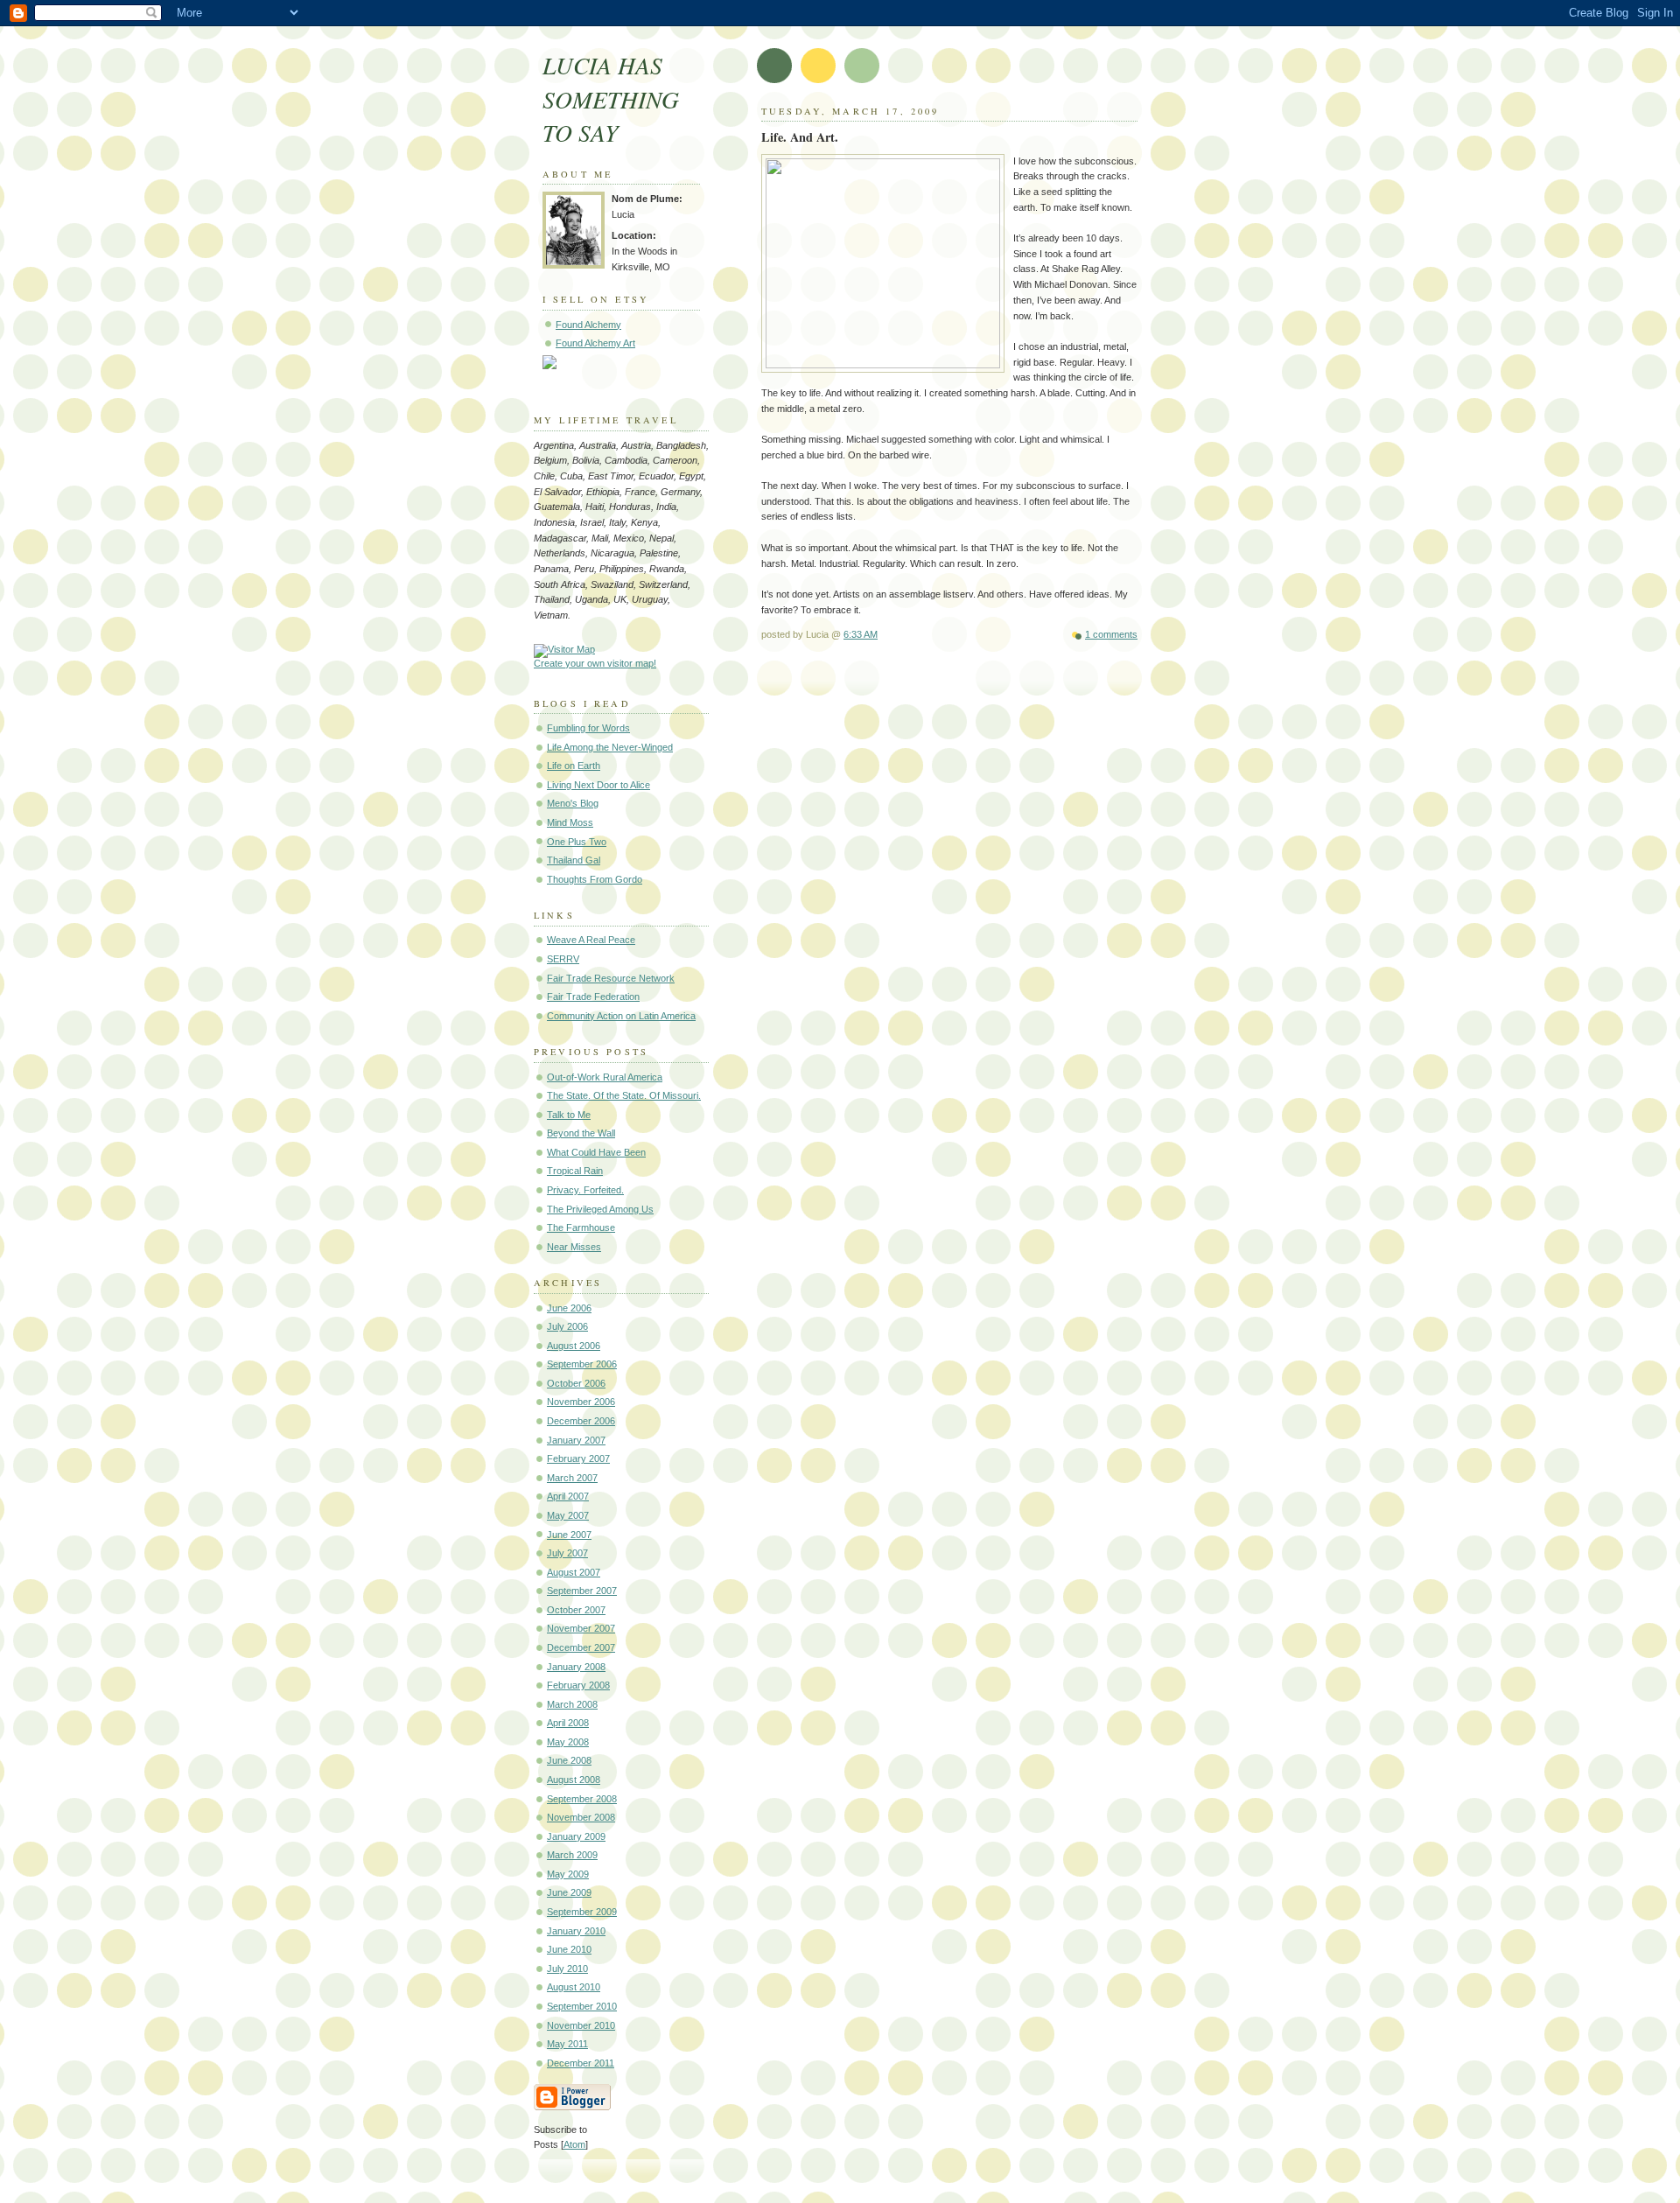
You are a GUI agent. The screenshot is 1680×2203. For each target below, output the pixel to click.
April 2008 (568, 1723)
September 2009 (582, 1912)
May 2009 (568, 1874)
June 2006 (569, 1308)
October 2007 (576, 1610)
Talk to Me (569, 1115)
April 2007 (568, 1496)
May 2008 (568, 1742)
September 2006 (582, 1364)
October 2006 (576, 1383)
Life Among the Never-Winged (610, 747)
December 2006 (581, 1421)
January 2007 (576, 1440)
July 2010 (567, 1969)
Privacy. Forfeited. (585, 1190)
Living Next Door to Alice (598, 785)
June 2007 (569, 1535)
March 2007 (572, 1478)
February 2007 (578, 1458)
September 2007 (582, 1591)
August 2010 (574, 1987)
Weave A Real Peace (591, 940)
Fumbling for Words (588, 728)
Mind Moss (570, 822)
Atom (574, 2144)
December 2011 (581, 2063)
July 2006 (567, 1326)
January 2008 (576, 1667)
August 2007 (574, 1572)
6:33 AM (861, 634)
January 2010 (576, 1931)
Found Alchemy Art (595, 343)
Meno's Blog (573, 803)
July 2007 (567, 1553)
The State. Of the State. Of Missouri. (624, 1095)
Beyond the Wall (581, 1133)
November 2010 (581, 2025)
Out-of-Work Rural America (605, 1077)
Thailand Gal (574, 860)
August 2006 (574, 1346)
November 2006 (581, 1402)
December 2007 (581, 1647)
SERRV (563, 959)
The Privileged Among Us (600, 1209)
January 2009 (576, 1836)
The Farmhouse (581, 1227)
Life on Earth (574, 766)
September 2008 (582, 1799)
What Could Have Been (596, 1152)
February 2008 (578, 1685)
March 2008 (572, 1704)
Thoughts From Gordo (595, 879)
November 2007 (581, 1628)
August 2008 (574, 1780)
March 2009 (572, 1855)
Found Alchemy (588, 325)
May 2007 (568, 1515)
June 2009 (569, 1892)
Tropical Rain (575, 1171)
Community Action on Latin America (621, 1016)
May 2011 (567, 2044)
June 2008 (569, 1760)
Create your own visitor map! (595, 663)
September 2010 (582, 2006)
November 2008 (581, 1817)
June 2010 (569, 1949)
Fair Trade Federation (593, 997)
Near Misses (574, 1247)
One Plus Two (577, 842)
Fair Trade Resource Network (611, 978)
